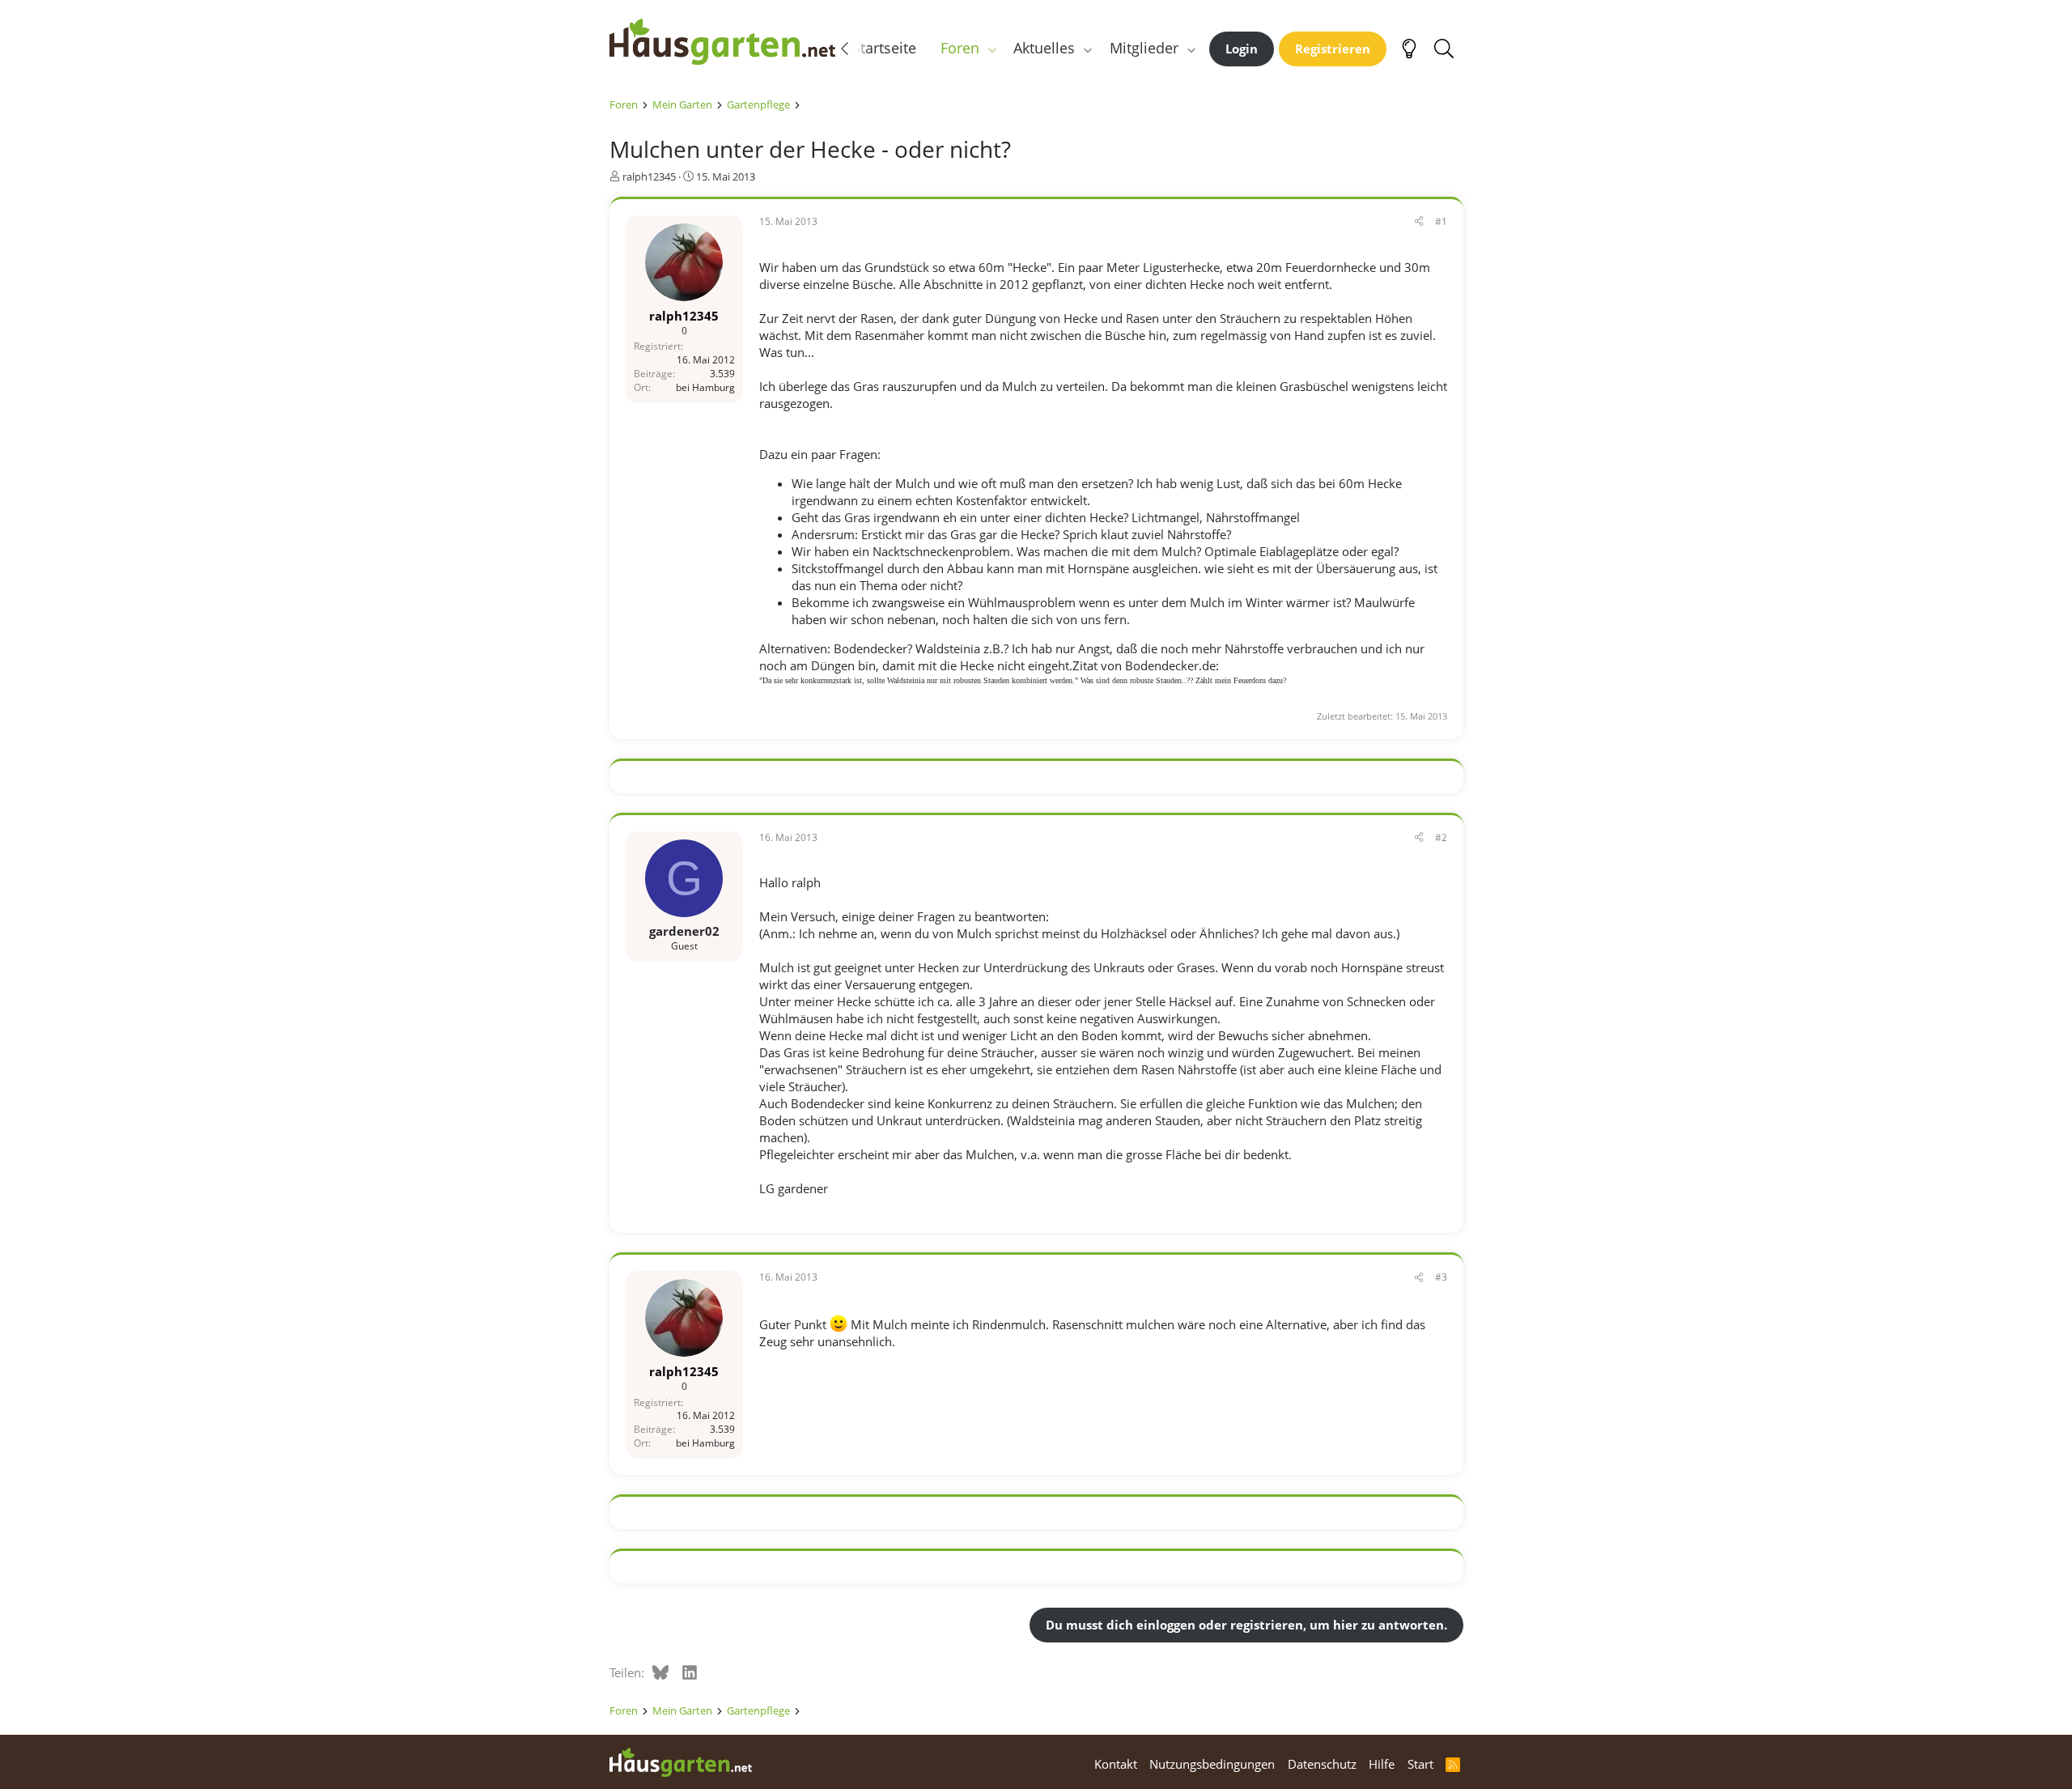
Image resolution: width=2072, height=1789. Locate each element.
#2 (1441, 837)
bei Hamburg (705, 387)
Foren (960, 48)
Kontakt (1116, 1764)
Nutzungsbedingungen (1212, 1764)
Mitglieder (1144, 48)
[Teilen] (1419, 222)
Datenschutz (1322, 1764)
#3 (1441, 1277)
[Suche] (1444, 49)
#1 (1441, 221)
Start (1420, 1764)
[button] (991, 48)
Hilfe (1382, 1764)
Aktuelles (1044, 48)
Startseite (884, 48)
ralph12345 (649, 176)
